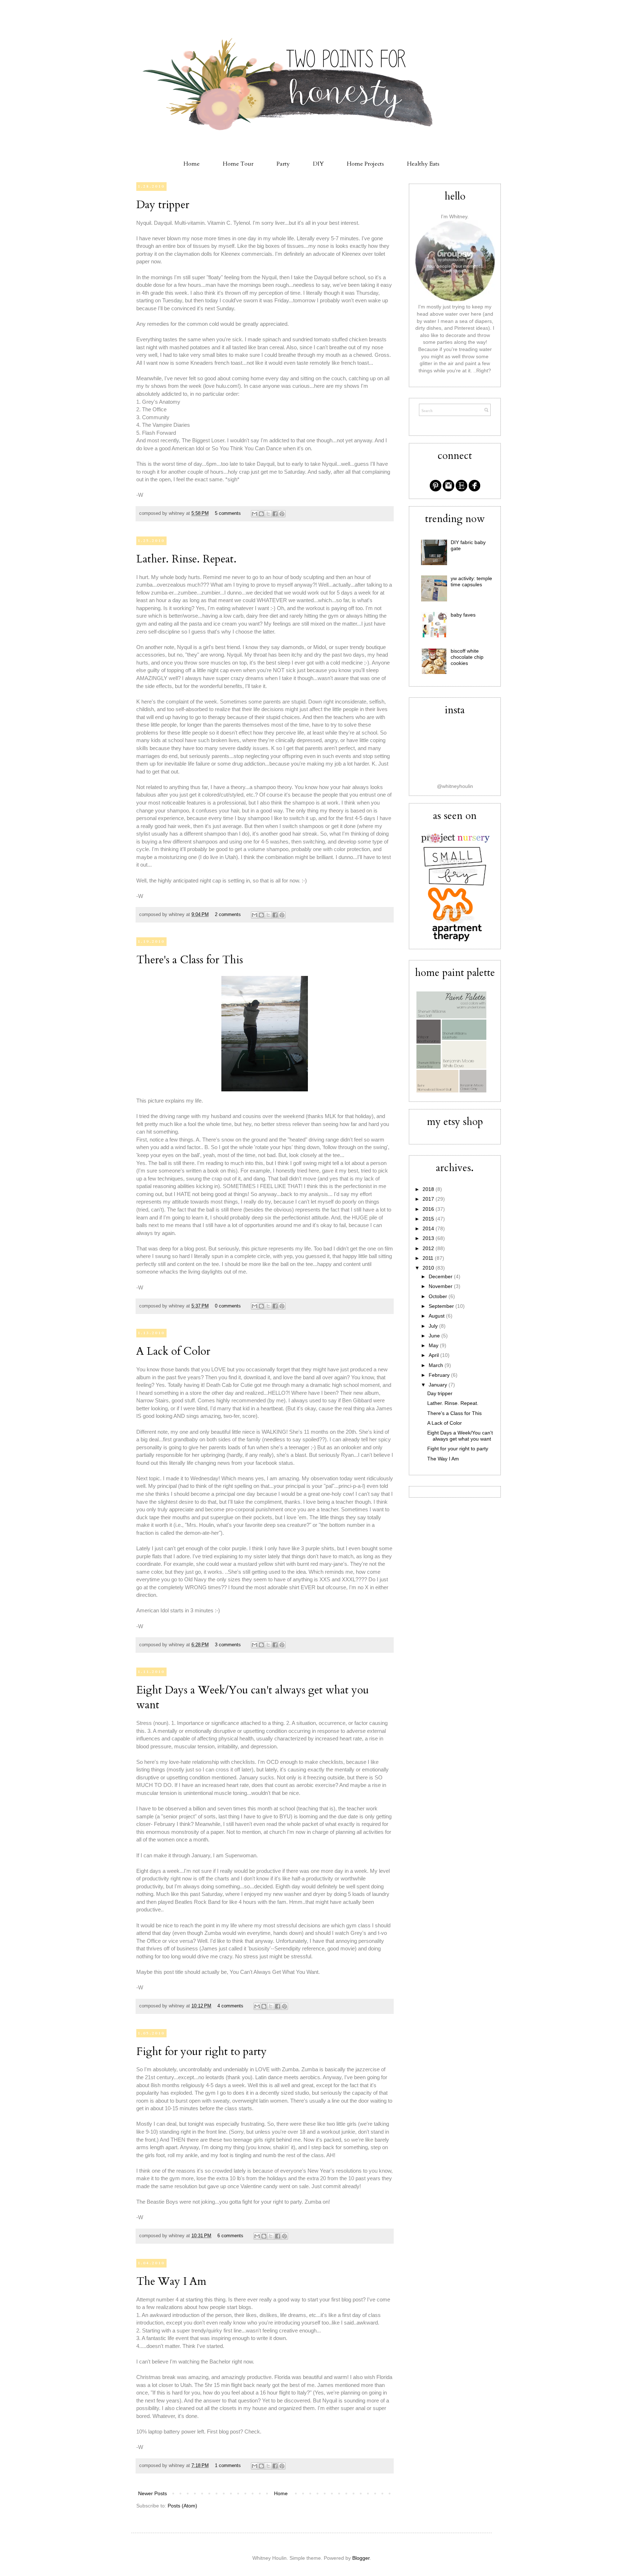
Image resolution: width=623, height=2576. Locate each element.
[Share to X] (268, 514)
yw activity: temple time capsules (471, 581)
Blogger (361, 2558)
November (441, 1286)
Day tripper (163, 205)
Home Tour (238, 164)
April (434, 1355)
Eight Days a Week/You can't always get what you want (460, 1436)
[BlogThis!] (261, 514)
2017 (429, 1199)
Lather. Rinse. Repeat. (186, 559)
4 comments (230, 2006)
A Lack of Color (173, 1351)
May (434, 1345)
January (439, 1385)
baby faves (463, 615)
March (437, 1365)
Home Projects (365, 164)
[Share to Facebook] (275, 514)
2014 (429, 1228)
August (437, 1316)
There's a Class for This (190, 960)
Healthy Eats (423, 164)
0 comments (228, 1306)
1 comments (228, 2466)
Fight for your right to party (202, 2052)
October (439, 1296)
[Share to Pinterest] (282, 514)
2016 (429, 1209)
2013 (429, 1238)
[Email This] (255, 514)
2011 (429, 1258)
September (442, 1306)
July (434, 1326)
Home (192, 164)
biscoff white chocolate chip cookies (467, 657)
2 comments (228, 915)
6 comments (230, 2236)
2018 (429, 1189)
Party (283, 164)
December (441, 1276)
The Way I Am (171, 2281)
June (435, 1336)
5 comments (228, 513)
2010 (429, 1268)
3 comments (228, 1645)
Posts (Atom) (182, 2506)
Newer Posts (153, 2493)
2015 (429, 1219)
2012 (429, 1248)
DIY (318, 164)
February (440, 1375)
